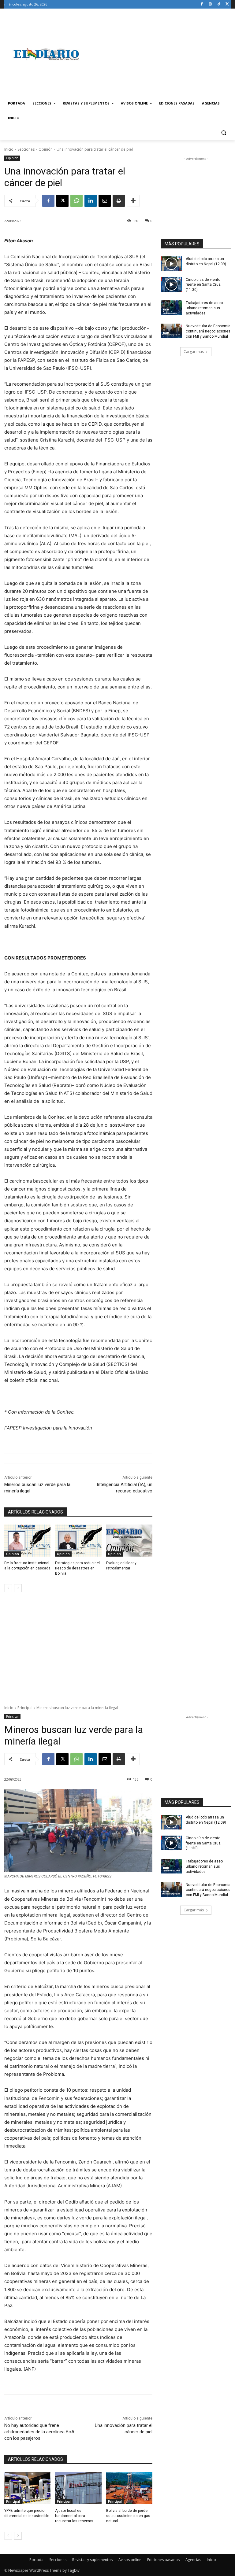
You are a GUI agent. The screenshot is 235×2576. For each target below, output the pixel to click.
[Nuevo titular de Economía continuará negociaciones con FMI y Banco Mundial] (171, 331)
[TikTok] (219, 4)
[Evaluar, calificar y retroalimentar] (129, 1541)
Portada (36, 2560)
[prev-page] (8, 1588)
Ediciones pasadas (163, 2560)
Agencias (193, 2560)
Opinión (46, 149)
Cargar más (194, 352)
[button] (224, 133)
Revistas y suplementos (92, 2560)
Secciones (26, 149)
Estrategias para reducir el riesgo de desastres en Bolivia (77, 1568)
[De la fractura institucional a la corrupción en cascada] (27, 1541)
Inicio (9, 149)
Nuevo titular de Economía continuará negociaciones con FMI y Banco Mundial (208, 331)
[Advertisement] (159, 54)
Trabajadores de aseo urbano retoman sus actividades (204, 308)
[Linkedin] (91, 201)
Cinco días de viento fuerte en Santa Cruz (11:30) (203, 285)
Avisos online (130, 2560)
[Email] (105, 201)
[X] (227, 4)
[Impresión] (119, 201)
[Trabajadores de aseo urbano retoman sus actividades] (171, 308)
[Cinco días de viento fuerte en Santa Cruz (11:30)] (171, 284)
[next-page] (18, 1588)
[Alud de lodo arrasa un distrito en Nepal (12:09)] (171, 264)
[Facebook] (202, 4)
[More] (133, 201)
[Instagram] (210, 4)
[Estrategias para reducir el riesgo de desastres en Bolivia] (78, 1541)
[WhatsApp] (76, 201)
